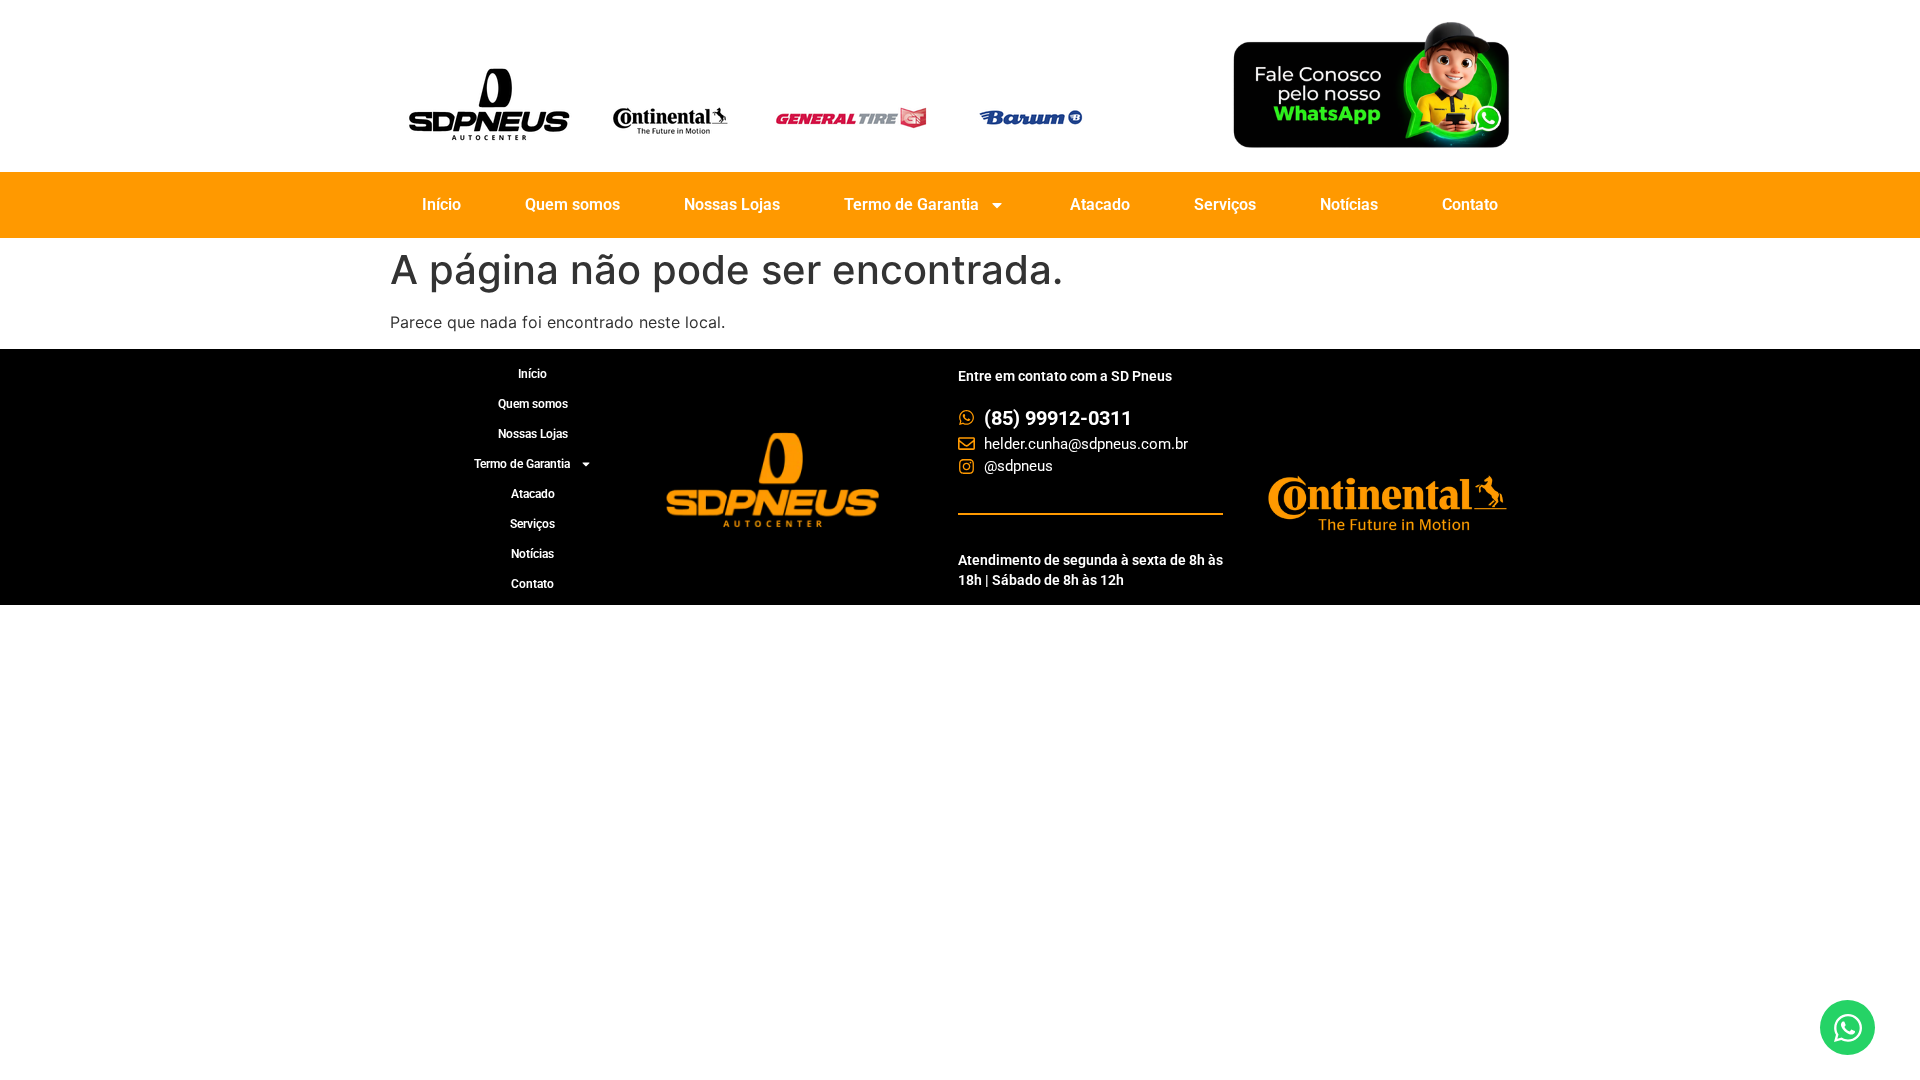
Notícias (1349, 204)
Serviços (1225, 204)
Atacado (1100, 204)
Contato (1470, 204)
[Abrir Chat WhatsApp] (1847, 1027)
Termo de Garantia (911, 204)
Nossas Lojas (732, 204)
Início (441, 204)
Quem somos (572, 204)
